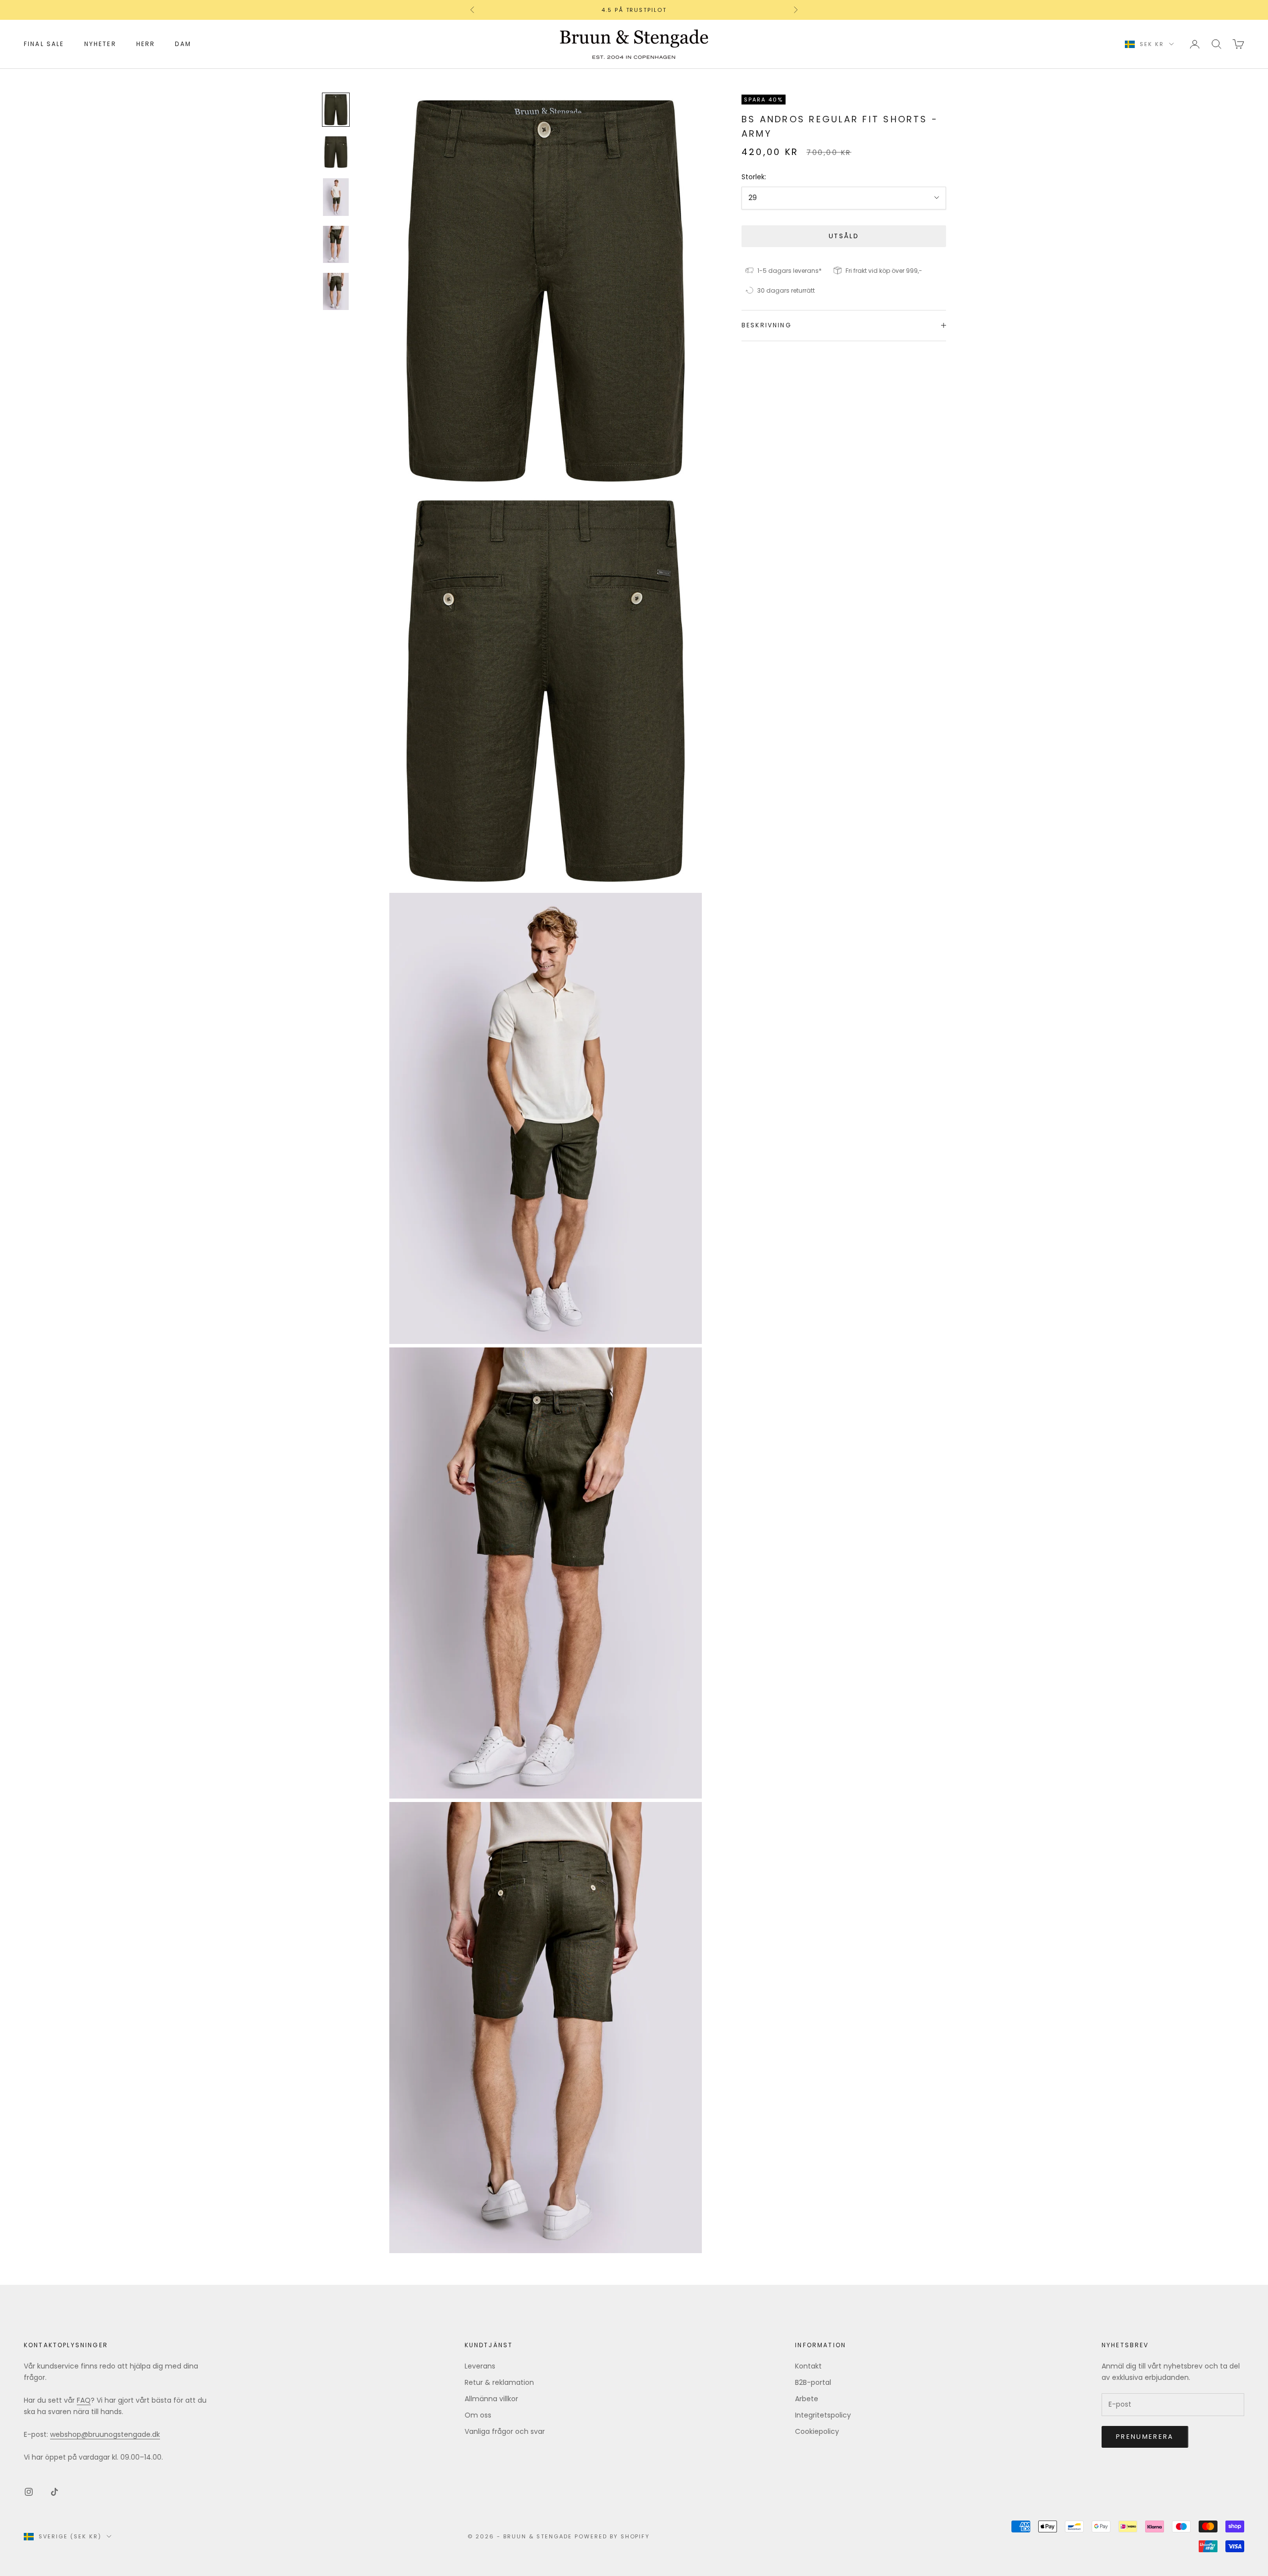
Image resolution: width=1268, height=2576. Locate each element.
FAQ (84, 2400)
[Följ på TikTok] (54, 2492)
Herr (146, 44)
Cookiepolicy (817, 2431)
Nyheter (100, 44)
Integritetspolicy (823, 2415)
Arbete (807, 2399)
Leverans (480, 2366)
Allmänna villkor (491, 2399)
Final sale (44, 44)
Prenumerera (1145, 2437)
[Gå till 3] (336, 197)
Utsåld (844, 235)
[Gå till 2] (336, 152)
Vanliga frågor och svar (505, 2431)
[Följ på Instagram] (29, 2492)
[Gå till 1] (336, 110)
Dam (183, 44)
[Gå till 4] (336, 244)
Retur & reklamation (499, 2382)
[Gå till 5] (336, 291)
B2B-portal (813, 2382)
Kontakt (808, 2366)
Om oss (478, 2415)
